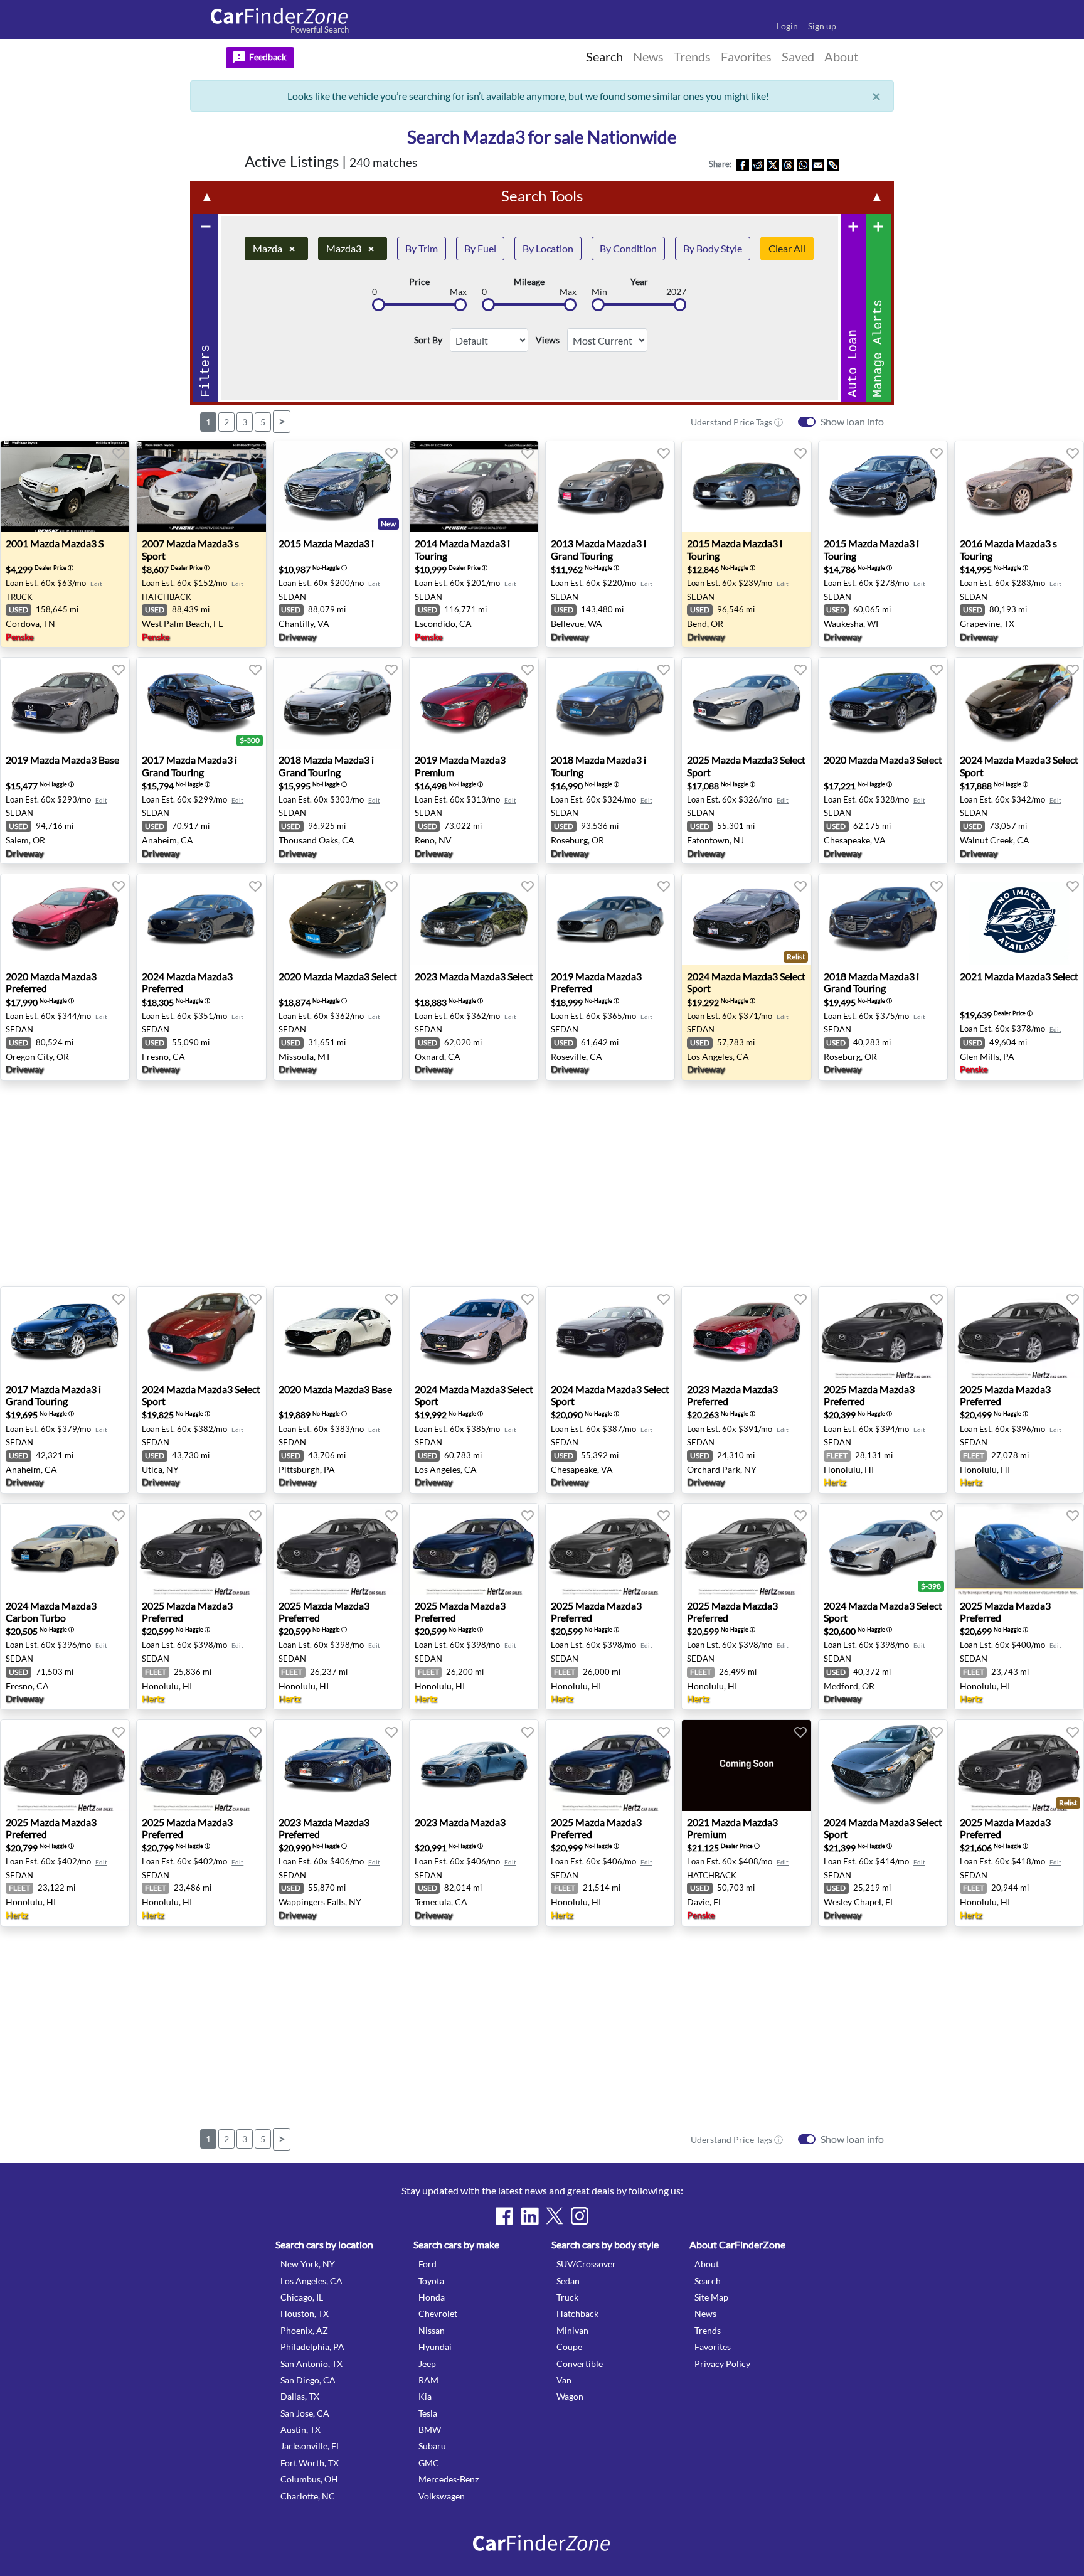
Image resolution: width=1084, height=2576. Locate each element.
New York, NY (308, 2264)
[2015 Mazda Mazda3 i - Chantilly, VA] (338, 487)
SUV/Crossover (586, 2264)
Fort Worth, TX (310, 2463)
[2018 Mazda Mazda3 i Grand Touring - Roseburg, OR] (883, 920)
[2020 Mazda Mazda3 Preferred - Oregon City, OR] (65, 920)
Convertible (580, 2364)
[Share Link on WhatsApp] (803, 164)
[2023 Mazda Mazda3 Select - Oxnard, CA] (474, 920)
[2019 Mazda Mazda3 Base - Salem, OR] (65, 703)
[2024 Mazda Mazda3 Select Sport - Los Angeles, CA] (746, 920)
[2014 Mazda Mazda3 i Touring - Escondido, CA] (474, 487)
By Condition (628, 248)
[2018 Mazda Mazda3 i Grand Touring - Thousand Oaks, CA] (338, 703)
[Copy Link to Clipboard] (833, 164)
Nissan (432, 2330)
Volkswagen (442, 2496)
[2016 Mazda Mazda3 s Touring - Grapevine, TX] (1019, 487)
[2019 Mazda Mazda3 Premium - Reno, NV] (474, 703)
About (707, 2264)
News (705, 2313)
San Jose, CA (305, 2413)
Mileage (529, 282)
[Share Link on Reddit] (758, 164)
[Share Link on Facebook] (743, 164)
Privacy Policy (722, 2364)
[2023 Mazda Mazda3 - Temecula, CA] (474, 1766)
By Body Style (713, 248)
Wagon (570, 2396)
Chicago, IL (302, 2297)
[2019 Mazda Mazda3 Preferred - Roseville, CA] (610, 920)
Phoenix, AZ (304, 2330)
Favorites (713, 2347)
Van (564, 2380)
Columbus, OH (309, 2479)
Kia (425, 2396)
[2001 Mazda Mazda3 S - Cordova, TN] (65, 487)
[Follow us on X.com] (555, 2216)
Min (599, 292)
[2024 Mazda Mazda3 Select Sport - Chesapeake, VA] (610, 1333)
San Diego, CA (308, 2380)
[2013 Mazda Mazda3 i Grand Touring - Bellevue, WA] (610, 487)
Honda (432, 2297)
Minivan (572, 2330)
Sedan (568, 2281)
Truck (567, 2297)
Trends (708, 2330)
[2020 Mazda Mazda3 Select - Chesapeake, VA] (883, 703)
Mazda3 (350, 248)
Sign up (822, 26)
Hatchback (577, 2313)
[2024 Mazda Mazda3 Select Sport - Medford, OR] (883, 1549)
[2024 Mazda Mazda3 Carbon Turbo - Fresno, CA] (65, 1549)
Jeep (427, 2364)
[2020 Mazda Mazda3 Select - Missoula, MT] (338, 920)
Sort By (428, 340)
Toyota (431, 2281)
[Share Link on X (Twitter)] (773, 164)
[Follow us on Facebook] (504, 2216)
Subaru (432, 2446)
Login (787, 26)
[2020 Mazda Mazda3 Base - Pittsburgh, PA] (338, 1333)
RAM (428, 2380)
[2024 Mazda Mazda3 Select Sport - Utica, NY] (201, 1333)
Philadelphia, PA (312, 2347)
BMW (430, 2429)
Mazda (274, 248)
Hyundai (435, 2347)
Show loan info (852, 421)
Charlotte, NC (308, 2496)
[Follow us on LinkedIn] (529, 2216)
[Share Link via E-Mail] (818, 164)
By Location (548, 248)
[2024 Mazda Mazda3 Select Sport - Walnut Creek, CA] (1019, 703)
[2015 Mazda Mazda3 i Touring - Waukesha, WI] (883, 487)
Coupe (569, 2347)
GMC (429, 2463)
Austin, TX (300, 2429)
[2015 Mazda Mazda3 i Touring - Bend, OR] (746, 487)
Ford (428, 2264)
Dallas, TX (300, 2396)
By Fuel (480, 248)
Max (458, 292)
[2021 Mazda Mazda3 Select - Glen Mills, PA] (1019, 920)
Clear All (787, 248)
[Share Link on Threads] (788, 164)
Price (419, 282)
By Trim (422, 248)
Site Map (711, 2297)
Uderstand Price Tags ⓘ (737, 422)
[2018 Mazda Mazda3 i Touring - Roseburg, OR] (610, 703)
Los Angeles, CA (311, 2281)
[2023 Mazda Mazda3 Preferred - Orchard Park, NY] (746, 1333)
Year (639, 282)
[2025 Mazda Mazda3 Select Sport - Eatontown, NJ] (746, 703)
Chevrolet (438, 2313)
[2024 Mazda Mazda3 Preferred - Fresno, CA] (201, 920)
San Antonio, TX (311, 2364)
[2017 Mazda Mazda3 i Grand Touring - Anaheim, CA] (201, 703)
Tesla (428, 2413)
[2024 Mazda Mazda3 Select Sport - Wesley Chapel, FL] (883, 1766)
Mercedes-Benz (449, 2479)
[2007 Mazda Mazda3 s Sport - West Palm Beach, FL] (201, 487)
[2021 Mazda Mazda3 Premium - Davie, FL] (746, 1766)
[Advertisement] (68, 346)
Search (708, 2281)
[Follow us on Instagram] (580, 2216)
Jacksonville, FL (311, 2446)
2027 (676, 292)
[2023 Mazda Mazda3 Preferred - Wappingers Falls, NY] (338, 1766)
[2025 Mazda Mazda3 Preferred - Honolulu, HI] (883, 1333)
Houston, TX (305, 2313)
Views (548, 340)
